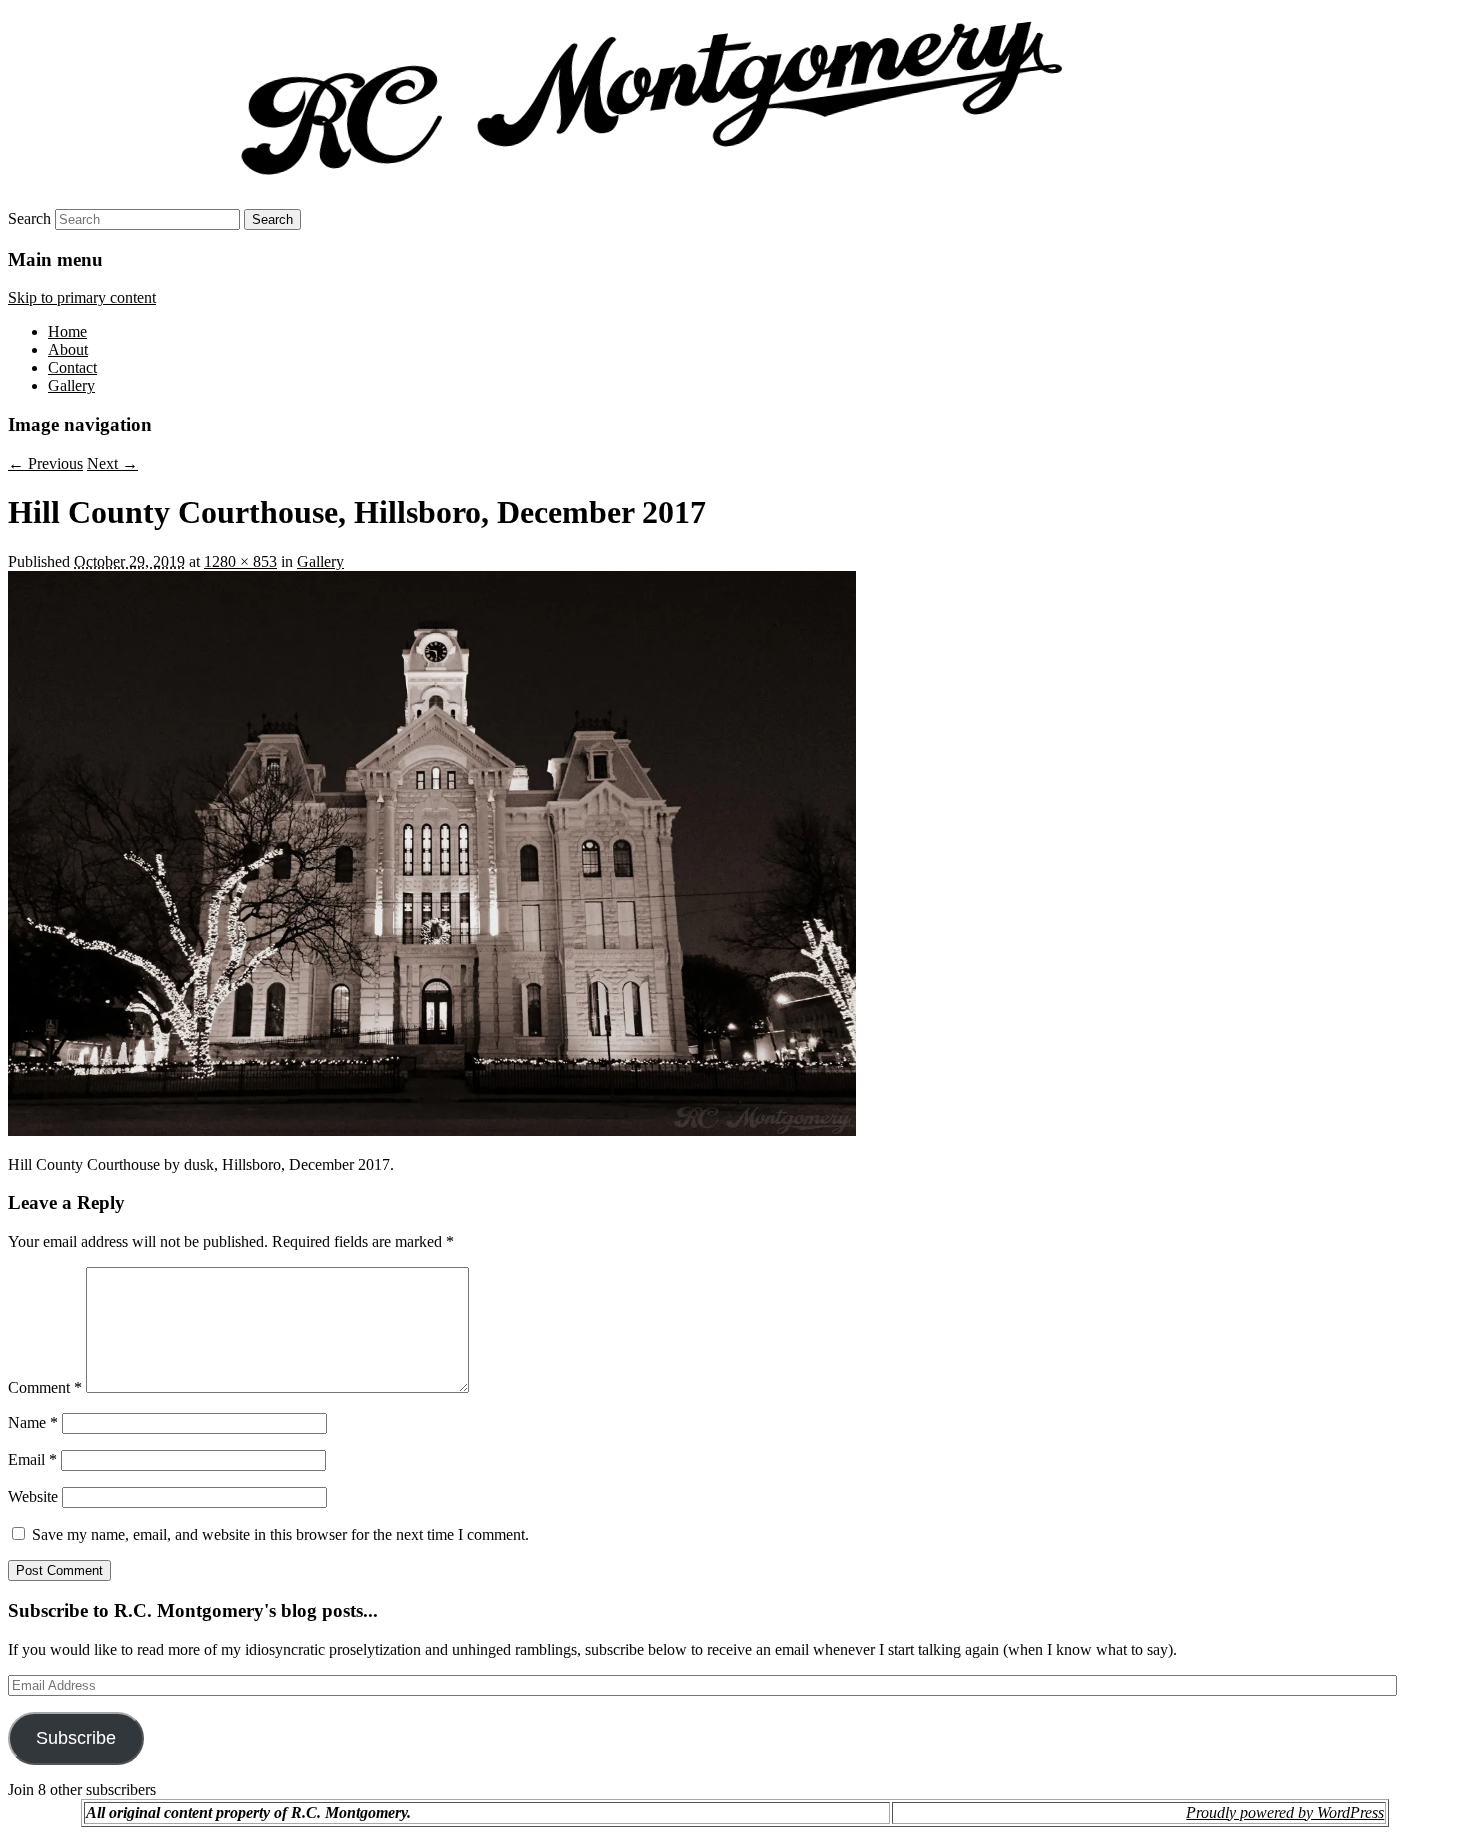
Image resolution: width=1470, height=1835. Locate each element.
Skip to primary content (82, 297)
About (68, 349)
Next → (112, 463)
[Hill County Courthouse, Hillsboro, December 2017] (432, 1130)
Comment (45, 1387)
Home (67, 331)
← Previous (45, 463)
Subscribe (76, 1738)
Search (29, 218)
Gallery (71, 385)
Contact (72, 367)
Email (32, 1459)
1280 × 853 (240, 561)
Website (33, 1496)
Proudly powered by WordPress (1285, 1812)
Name (33, 1422)
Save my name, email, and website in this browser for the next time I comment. (280, 1534)
